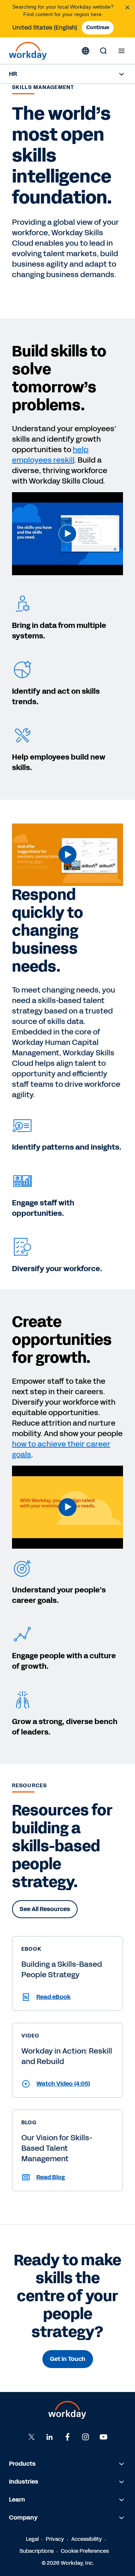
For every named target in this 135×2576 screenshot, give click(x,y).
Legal (32, 2539)
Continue (98, 27)
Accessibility (87, 2539)
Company (23, 2517)
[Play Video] (67, 534)
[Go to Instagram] (85, 2437)
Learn (17, 2500)
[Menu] (121, 51)
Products (22, 2464)
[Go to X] (31, 2437)
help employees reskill (50, 455)
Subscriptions (37, 2551)
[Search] (103, 51)
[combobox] (45, 28)
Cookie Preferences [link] (85, 2551)
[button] (67, 534)
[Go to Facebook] (67, 2437)
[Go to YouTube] (103, 2437)
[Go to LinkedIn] (49, 2437)
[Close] (127, 7)
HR (13, 74)
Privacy (55, 2539)
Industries (24, 2482)
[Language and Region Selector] (85, 51)
